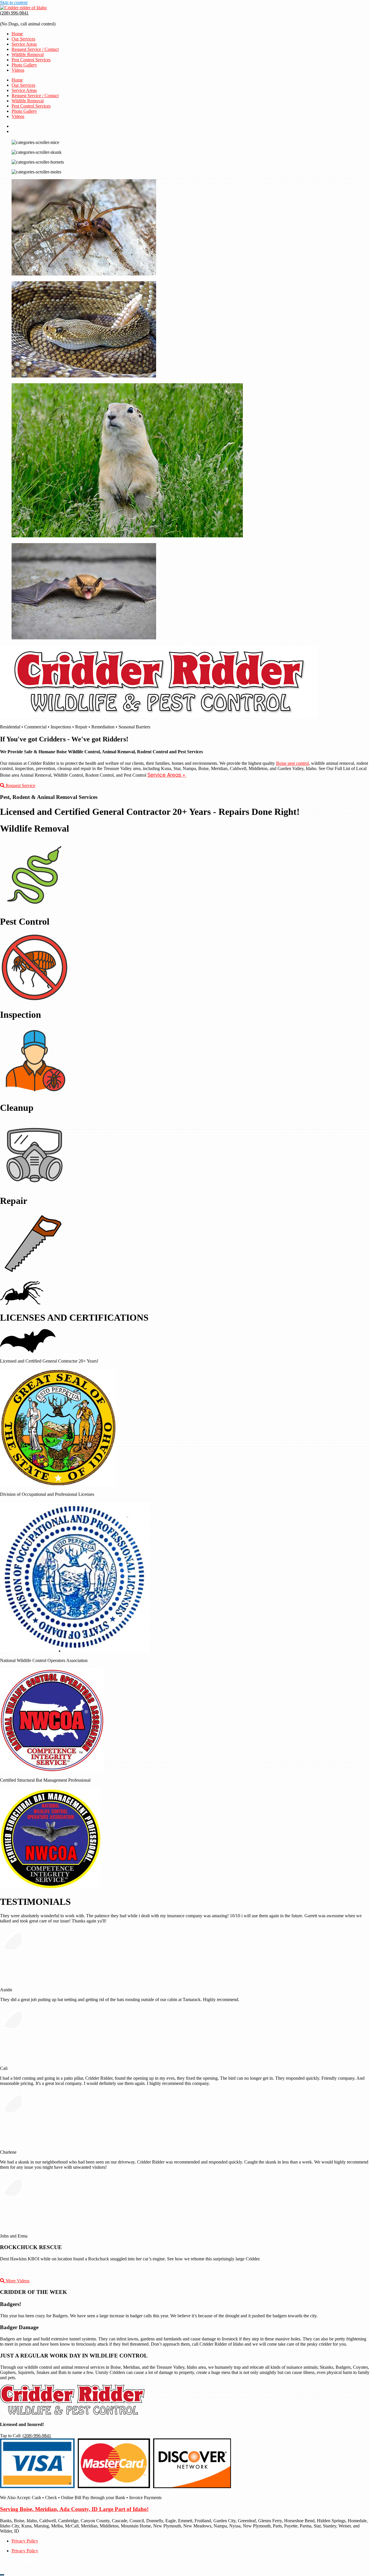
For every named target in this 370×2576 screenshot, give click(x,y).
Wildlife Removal (28, 54)
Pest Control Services (31, 60)
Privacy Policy (25, 2541)
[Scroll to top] (2, 2575)
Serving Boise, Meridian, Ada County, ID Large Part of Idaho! (74, 2509)
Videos (18, 70)
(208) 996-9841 (14, 13)
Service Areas (24, 44)
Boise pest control (292, 763)
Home (17, 34)
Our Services (23, 39)
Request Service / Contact (35, 49)
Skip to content (14, 2)
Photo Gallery (24, 65)
